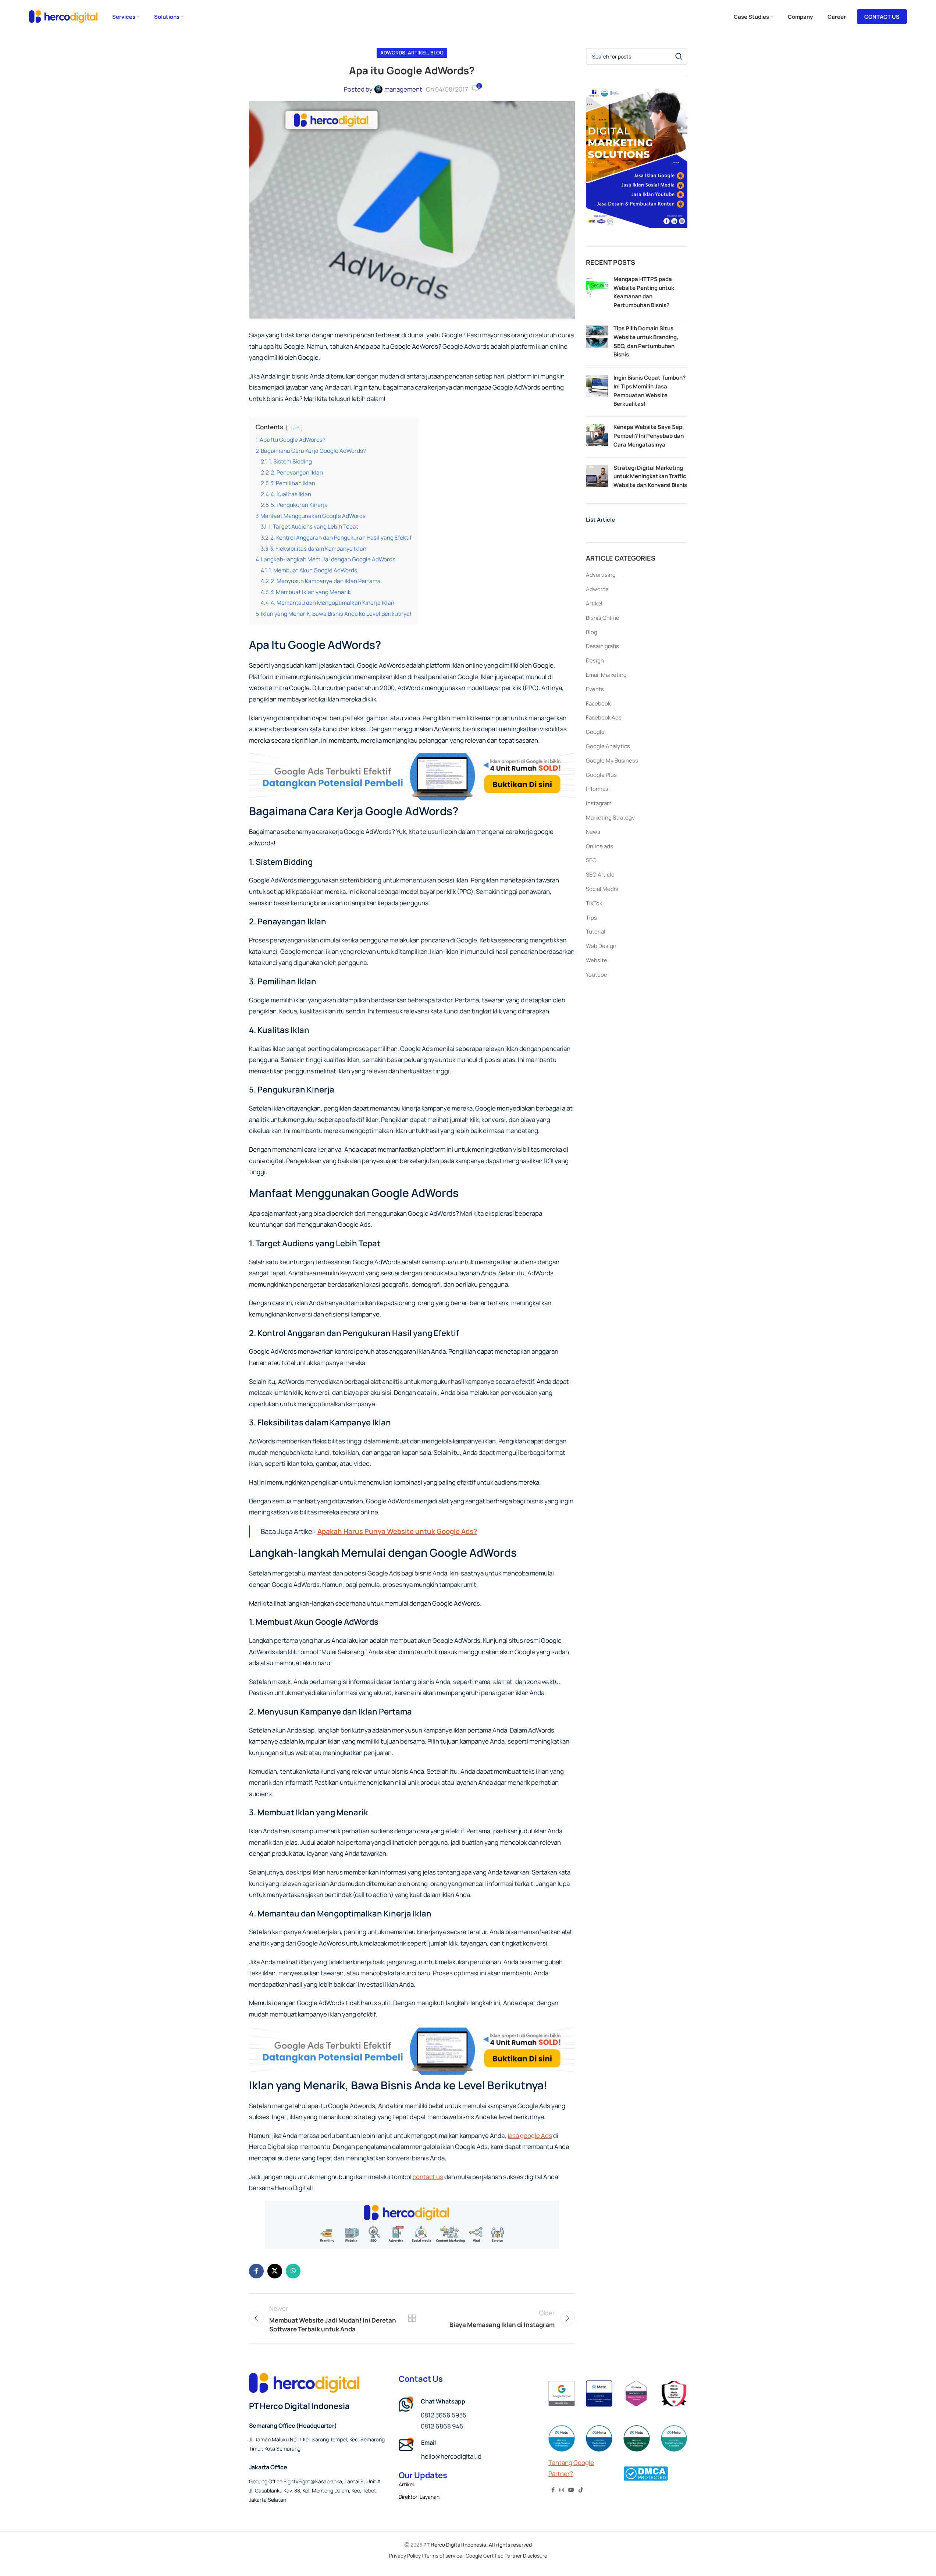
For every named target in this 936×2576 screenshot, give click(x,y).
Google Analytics (608, 746)
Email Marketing (606, 675)
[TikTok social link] (581, 2490)
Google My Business (612, 761)
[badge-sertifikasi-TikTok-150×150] (674, 2394)
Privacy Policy (405, 2556)
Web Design (601, 946)
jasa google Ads (530, 2136)
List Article (600, 520)
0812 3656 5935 (444, 2415)
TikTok (594, 903)
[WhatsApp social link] (293, 2271)
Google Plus (601, 775)
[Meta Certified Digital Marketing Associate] (674, 2438)
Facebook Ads (604, 717)
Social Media (602, 889)
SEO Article (600, 875)
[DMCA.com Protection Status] (646, 2473)
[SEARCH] (679, 56)
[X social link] (275, 2271)
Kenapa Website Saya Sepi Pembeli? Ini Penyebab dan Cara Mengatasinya (649, 436)
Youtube (597, 975)
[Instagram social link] (562, 2490)
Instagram (599, 803)
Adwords (393, 53)
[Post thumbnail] (597, 293)
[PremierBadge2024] (562, 2394)
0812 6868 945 (442, 2426)
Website (597, 960)
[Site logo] (63, 16)
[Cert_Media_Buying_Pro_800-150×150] (599, 2438)
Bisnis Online (603, 618)
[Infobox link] (468, 2450)
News (593, 832)
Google (595, 732)
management (403, 89)
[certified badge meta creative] (637, 2438)
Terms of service (443, 2556)
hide (294, 427)
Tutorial (596, 932)
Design (595, 660)
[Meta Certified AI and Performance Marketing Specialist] (599, 2394)
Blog (437, 53)
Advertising (601, 575)
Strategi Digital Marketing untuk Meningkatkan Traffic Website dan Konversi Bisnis (650, 477)
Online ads (599, 846)
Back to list (412, 2318)
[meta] (637, 2394)
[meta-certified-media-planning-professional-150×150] (562, 2438)
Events (595, 689)
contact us (428, 2177)
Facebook (598, 703)
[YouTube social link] (571, 2490)
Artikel (418, 53)
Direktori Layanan (419, 2497)
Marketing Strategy (610, 818)
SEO (591, 860)
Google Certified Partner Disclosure (506, 2556)
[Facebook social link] (256, 2271)
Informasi (598, 789)
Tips (591, 918)
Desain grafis (602, 646)
